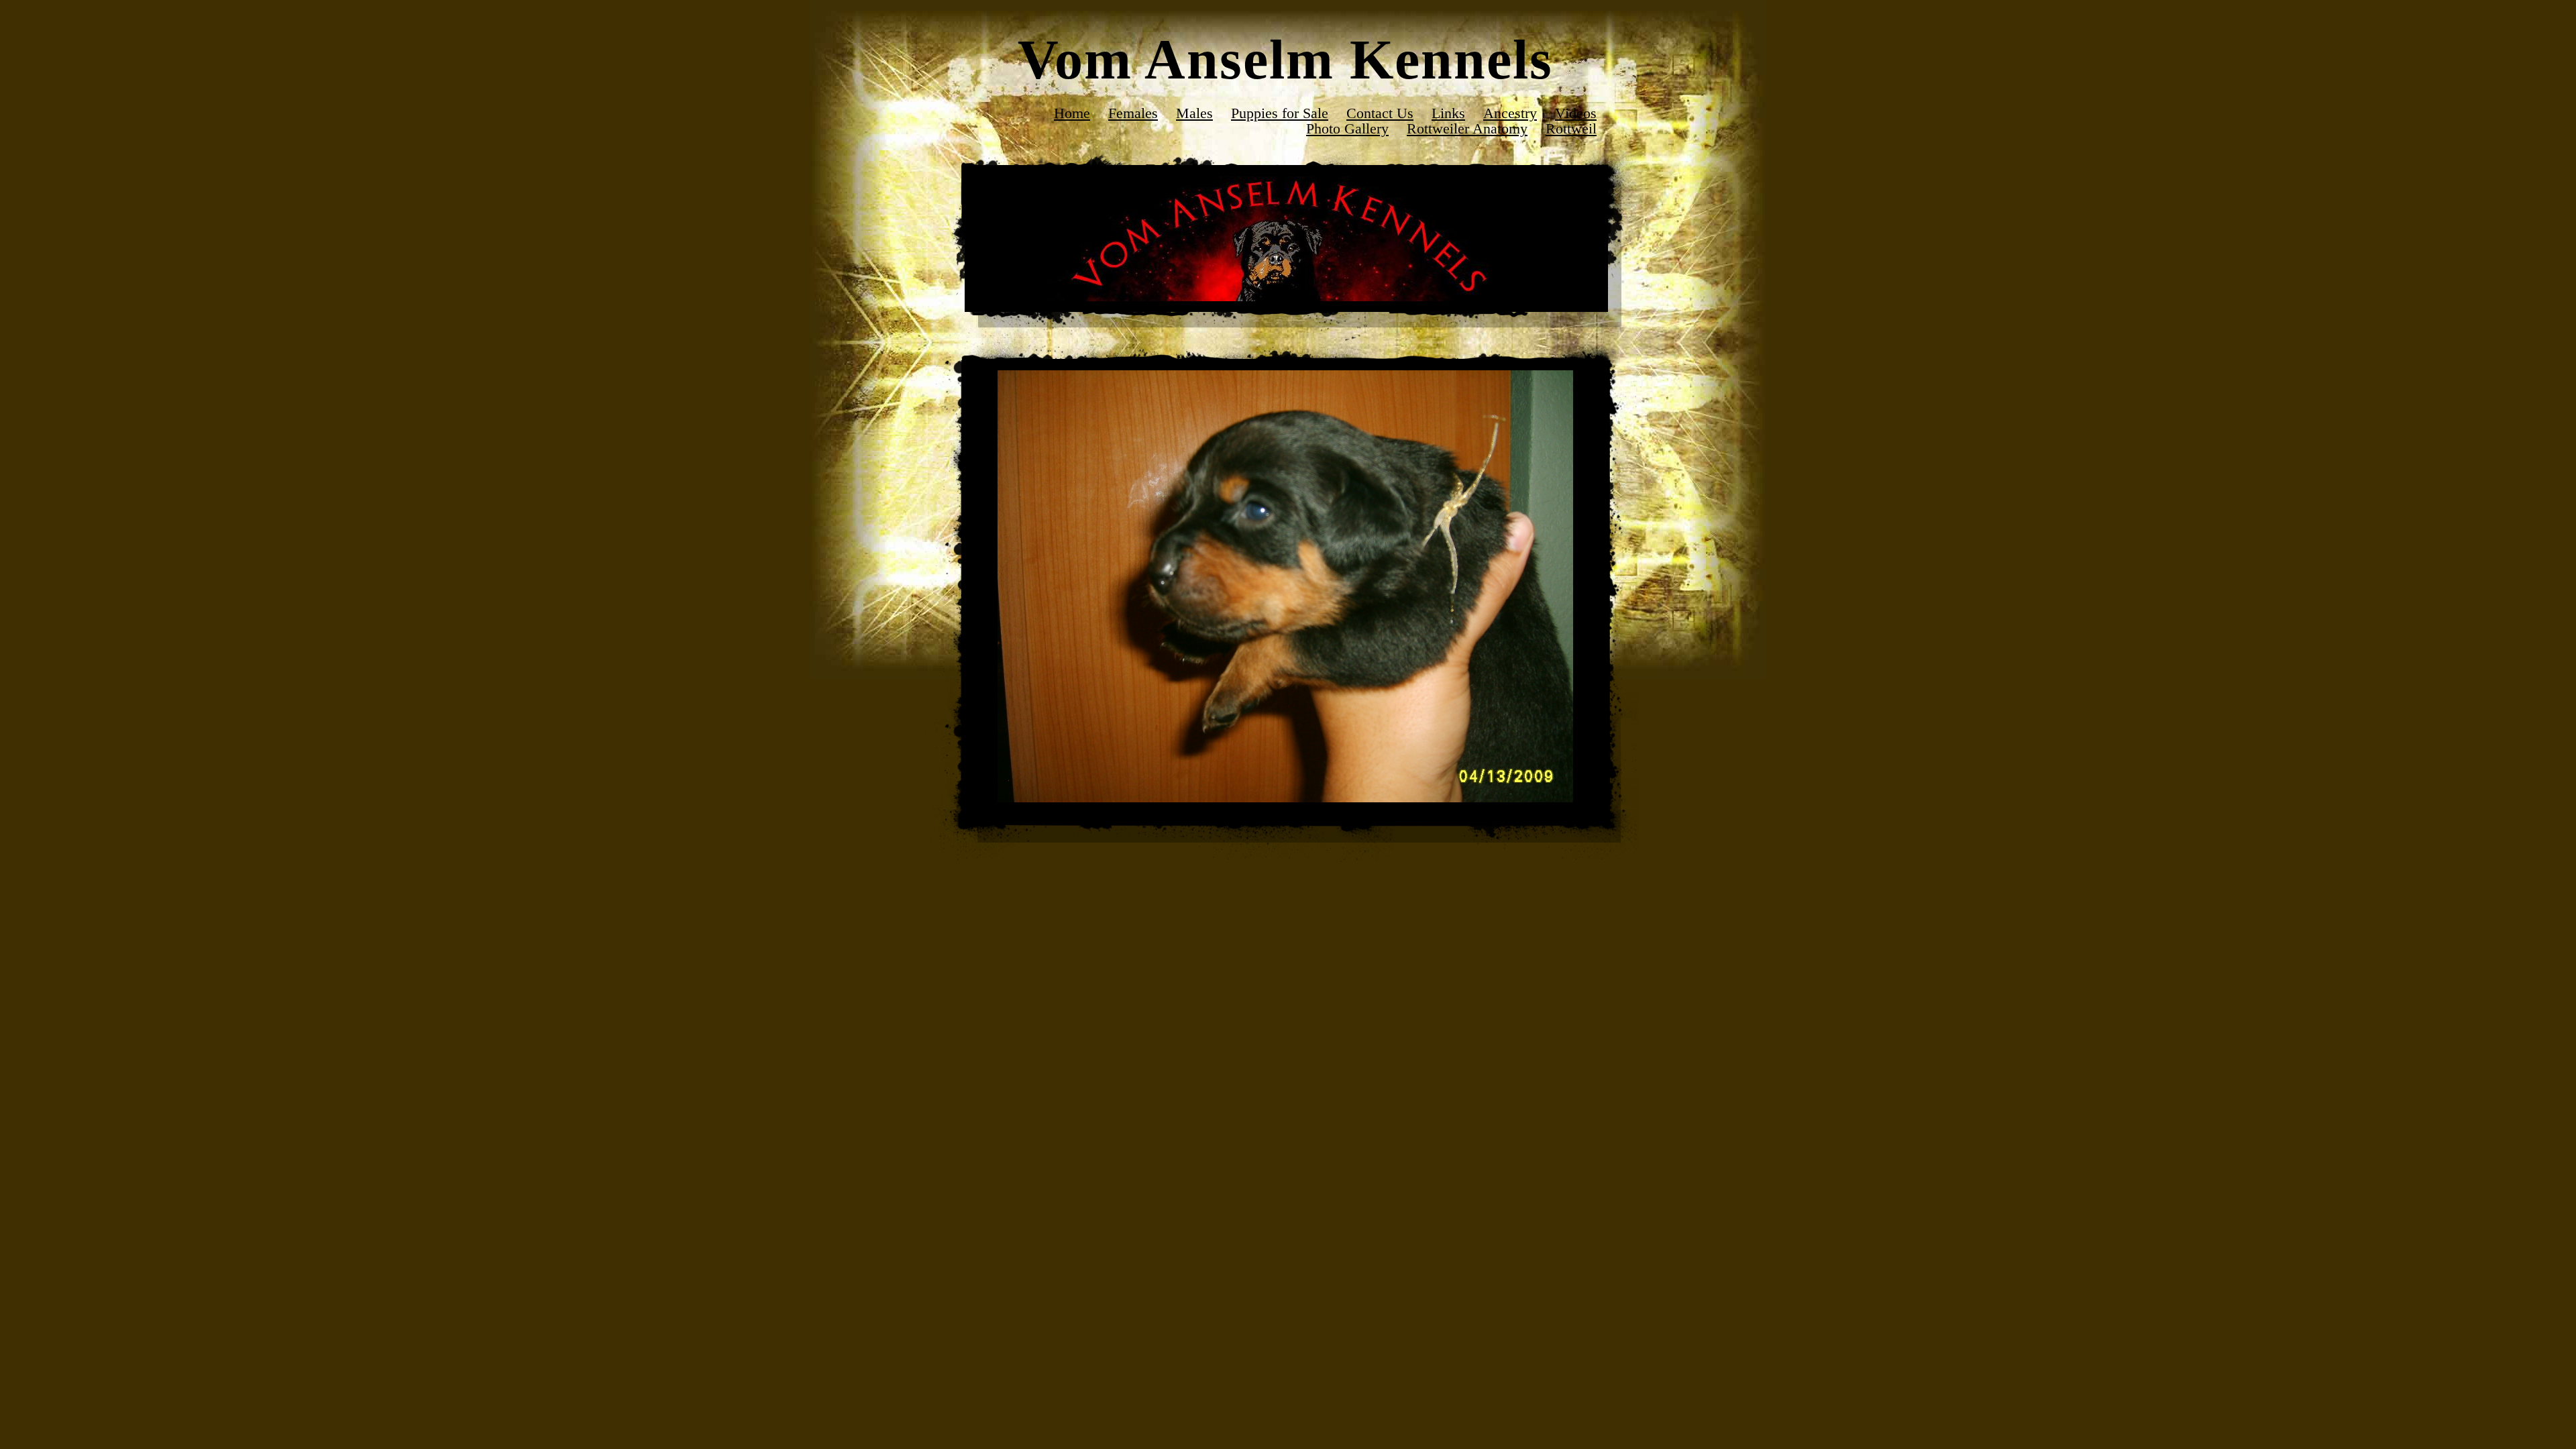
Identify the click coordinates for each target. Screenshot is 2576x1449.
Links (1448, 113)
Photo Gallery (1347, 128)
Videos (1576, 113)
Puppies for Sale (1280, 113)
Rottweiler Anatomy (1467, 128)
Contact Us (1380, 113)
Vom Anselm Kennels (1285, 59)
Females (1133, 113)
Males (1194, 113)
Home (1072, 113)
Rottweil (1571, 128)
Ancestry (1510, 113)
